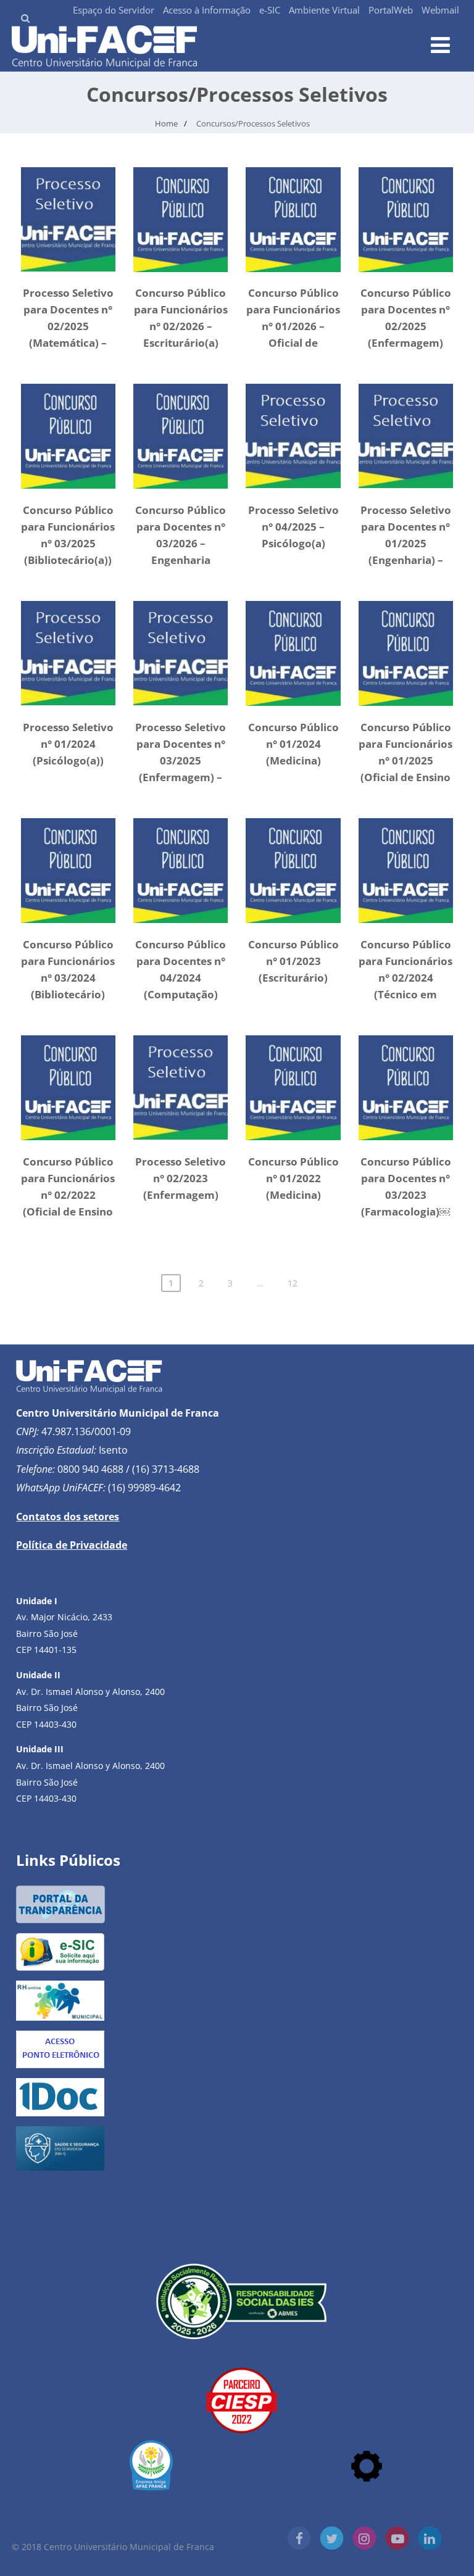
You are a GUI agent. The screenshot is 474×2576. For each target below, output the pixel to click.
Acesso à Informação (207, 10)
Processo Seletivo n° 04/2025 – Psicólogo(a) (293, 527)
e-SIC (270, 10)
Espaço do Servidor (114, 10)
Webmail (440, 10)
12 (293, 1283)
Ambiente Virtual (324, 10)
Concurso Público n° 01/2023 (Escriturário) (293, 961)
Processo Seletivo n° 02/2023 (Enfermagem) (181, 1178)
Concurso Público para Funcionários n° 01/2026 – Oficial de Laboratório (293, 326)
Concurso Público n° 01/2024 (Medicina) (293, 744)
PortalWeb (391, 10)
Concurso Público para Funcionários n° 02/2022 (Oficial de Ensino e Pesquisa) (68, 1195)
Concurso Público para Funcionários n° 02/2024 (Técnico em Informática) (405, 978)
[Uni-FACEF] (104, 65)
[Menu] (440, 45)
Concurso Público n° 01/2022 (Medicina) (293, 1178)
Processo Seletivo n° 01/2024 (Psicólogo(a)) (68, 744)
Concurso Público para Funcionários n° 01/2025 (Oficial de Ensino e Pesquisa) (405, 760)
